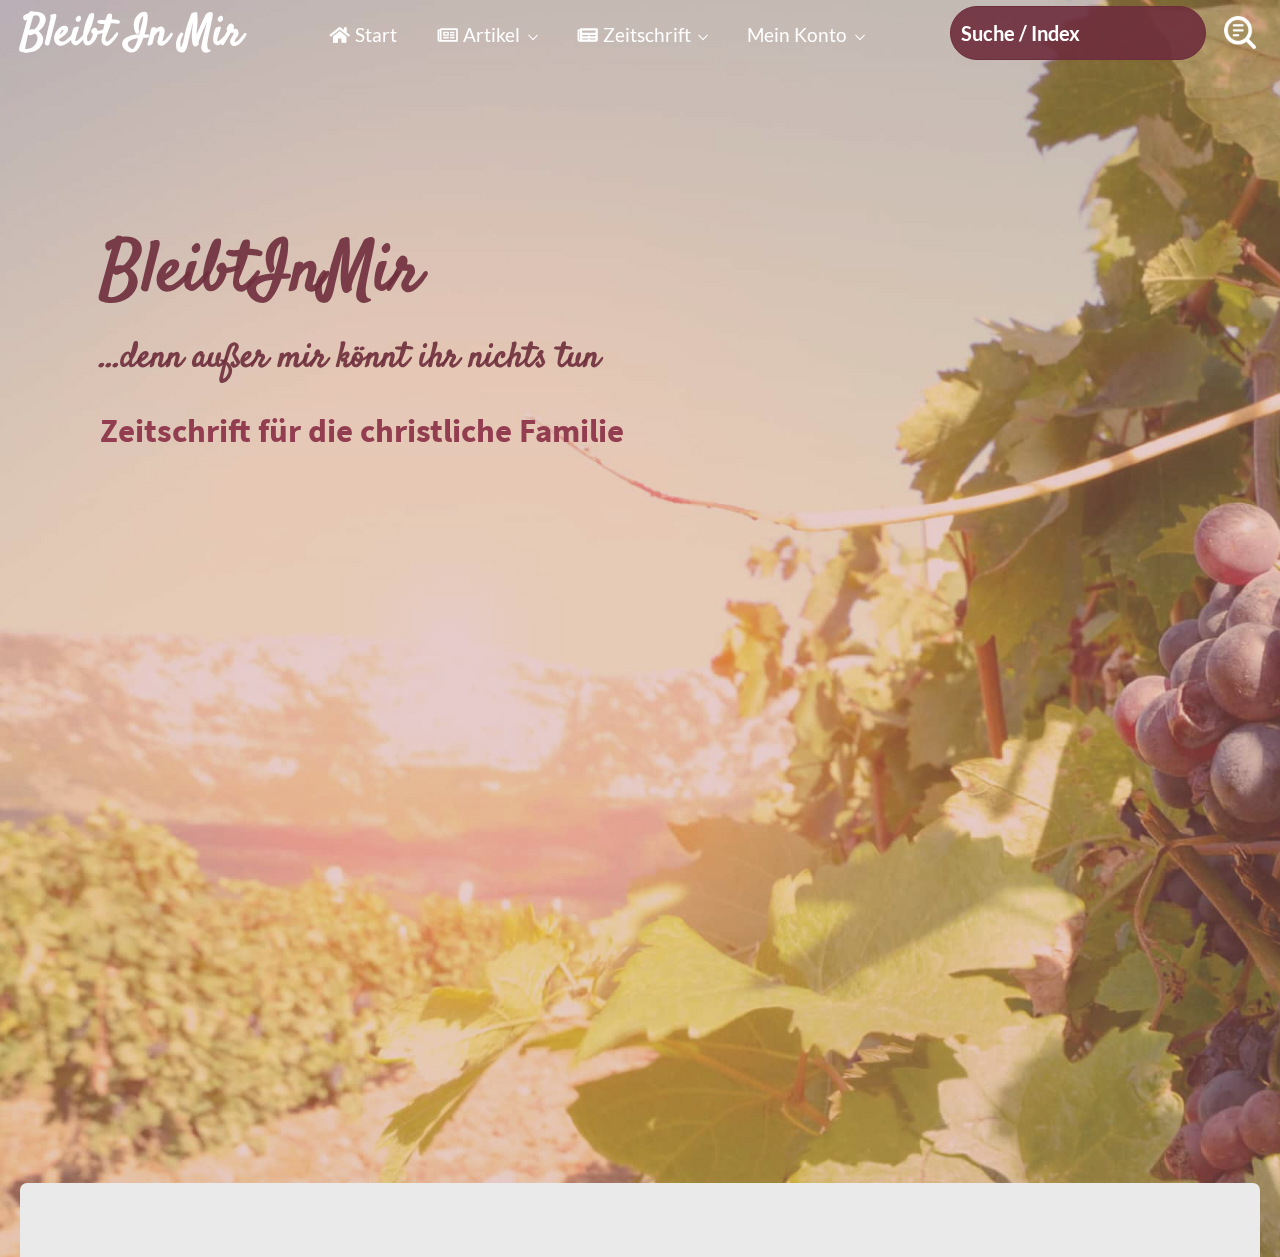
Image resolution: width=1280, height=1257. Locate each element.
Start (376, 34)
